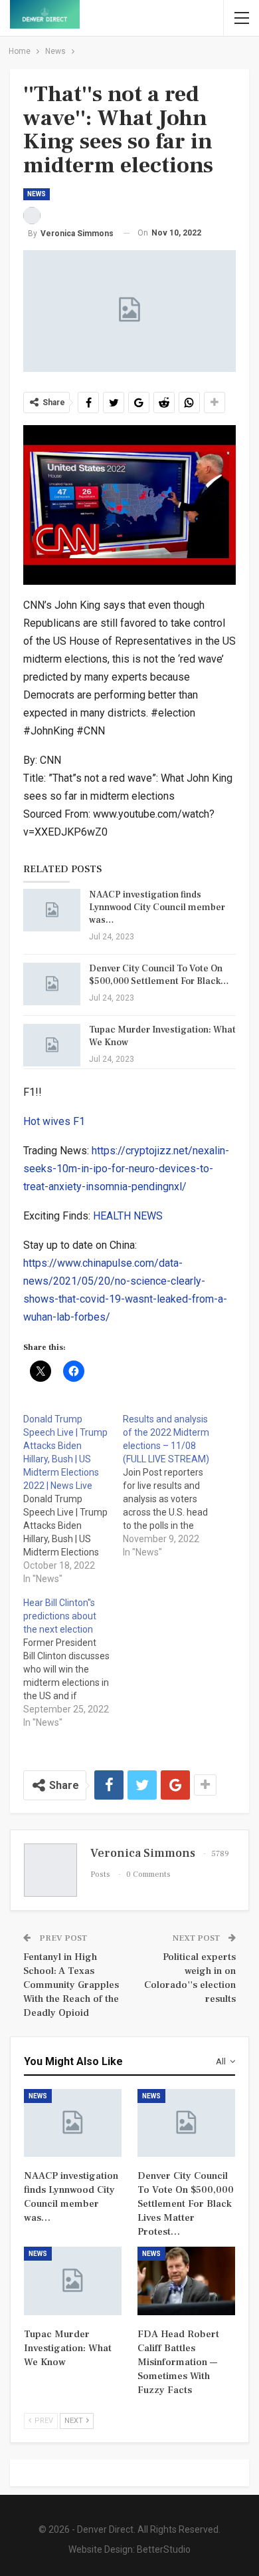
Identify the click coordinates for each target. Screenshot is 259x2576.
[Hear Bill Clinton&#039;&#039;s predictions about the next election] (73, 1663)
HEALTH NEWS (128, 1216)
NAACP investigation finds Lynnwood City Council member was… (157, 907)
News (37, 194)
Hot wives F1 (54, 1121)
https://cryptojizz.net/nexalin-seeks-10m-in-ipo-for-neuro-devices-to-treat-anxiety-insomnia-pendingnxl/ (126, 1169)
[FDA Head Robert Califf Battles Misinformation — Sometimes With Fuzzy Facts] (186, 2281)
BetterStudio (164, 2549)
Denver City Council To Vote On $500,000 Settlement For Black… (159, 975)
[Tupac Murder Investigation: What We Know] (52, 1045)
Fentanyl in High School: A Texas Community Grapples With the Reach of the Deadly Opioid (71, 1985)
